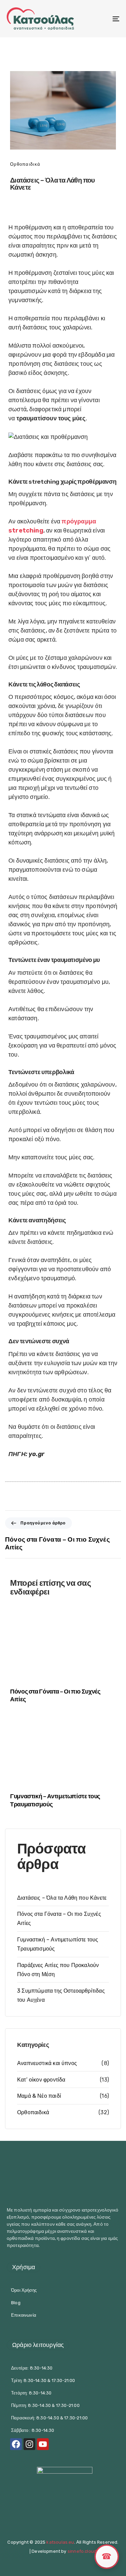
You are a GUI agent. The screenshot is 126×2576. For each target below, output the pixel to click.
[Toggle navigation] (100, 19)
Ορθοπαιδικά (25, 164)
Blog (16, 2303)
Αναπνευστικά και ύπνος (47, 2063)
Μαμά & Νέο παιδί (39, 2096)
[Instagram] (29, 2444)
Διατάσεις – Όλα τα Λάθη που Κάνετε (62, 1898)
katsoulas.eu (60, 2542)
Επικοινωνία (24, 2315)
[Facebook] (16, 2444)
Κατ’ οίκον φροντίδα (41, 2080)
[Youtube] (43, 2444)
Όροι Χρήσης (24, 2290)
